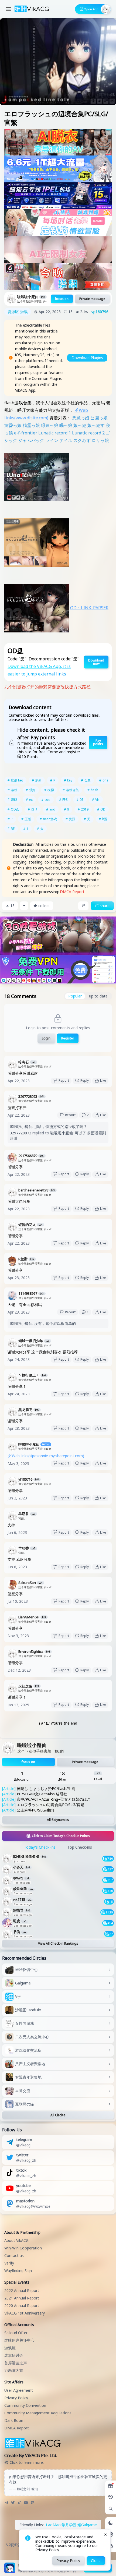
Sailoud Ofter (16, 2333)
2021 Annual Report (22, 2298)
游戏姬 (10, 2348)
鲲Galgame (87, 2525)
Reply (85, 1080)
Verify (9, 2263)
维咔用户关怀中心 (19, 2340)
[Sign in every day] (111, 2486)
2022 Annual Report (22, 2290)
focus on (62, 299)
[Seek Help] (111, 2546)
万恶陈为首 (14, 2370)
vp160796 (100, 312)
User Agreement (19, 2390)
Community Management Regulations (38, 2413)
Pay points (98, 742)
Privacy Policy (16, 2398)
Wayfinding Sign (18, 2271)
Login (46, 1038)
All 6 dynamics (58, 1820)
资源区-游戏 (18, 312)
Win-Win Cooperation (23, 2248)
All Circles (58, 2115)
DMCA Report (72, 892)
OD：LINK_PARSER (89, 608)
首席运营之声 (16, 2363)
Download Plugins (87, 358)
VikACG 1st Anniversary (25, 2313)
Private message (92, 299)
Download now (96, 662)
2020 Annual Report (22, 2306)
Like (103, 1080)
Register (68, 1038)
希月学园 (69, 2525)
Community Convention (25, 2405)
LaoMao (53, 2525)
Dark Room (14, 2420)
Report (64, 1080)
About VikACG (16, 2240)
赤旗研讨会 (14, 2355)
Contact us (14, 2255)
